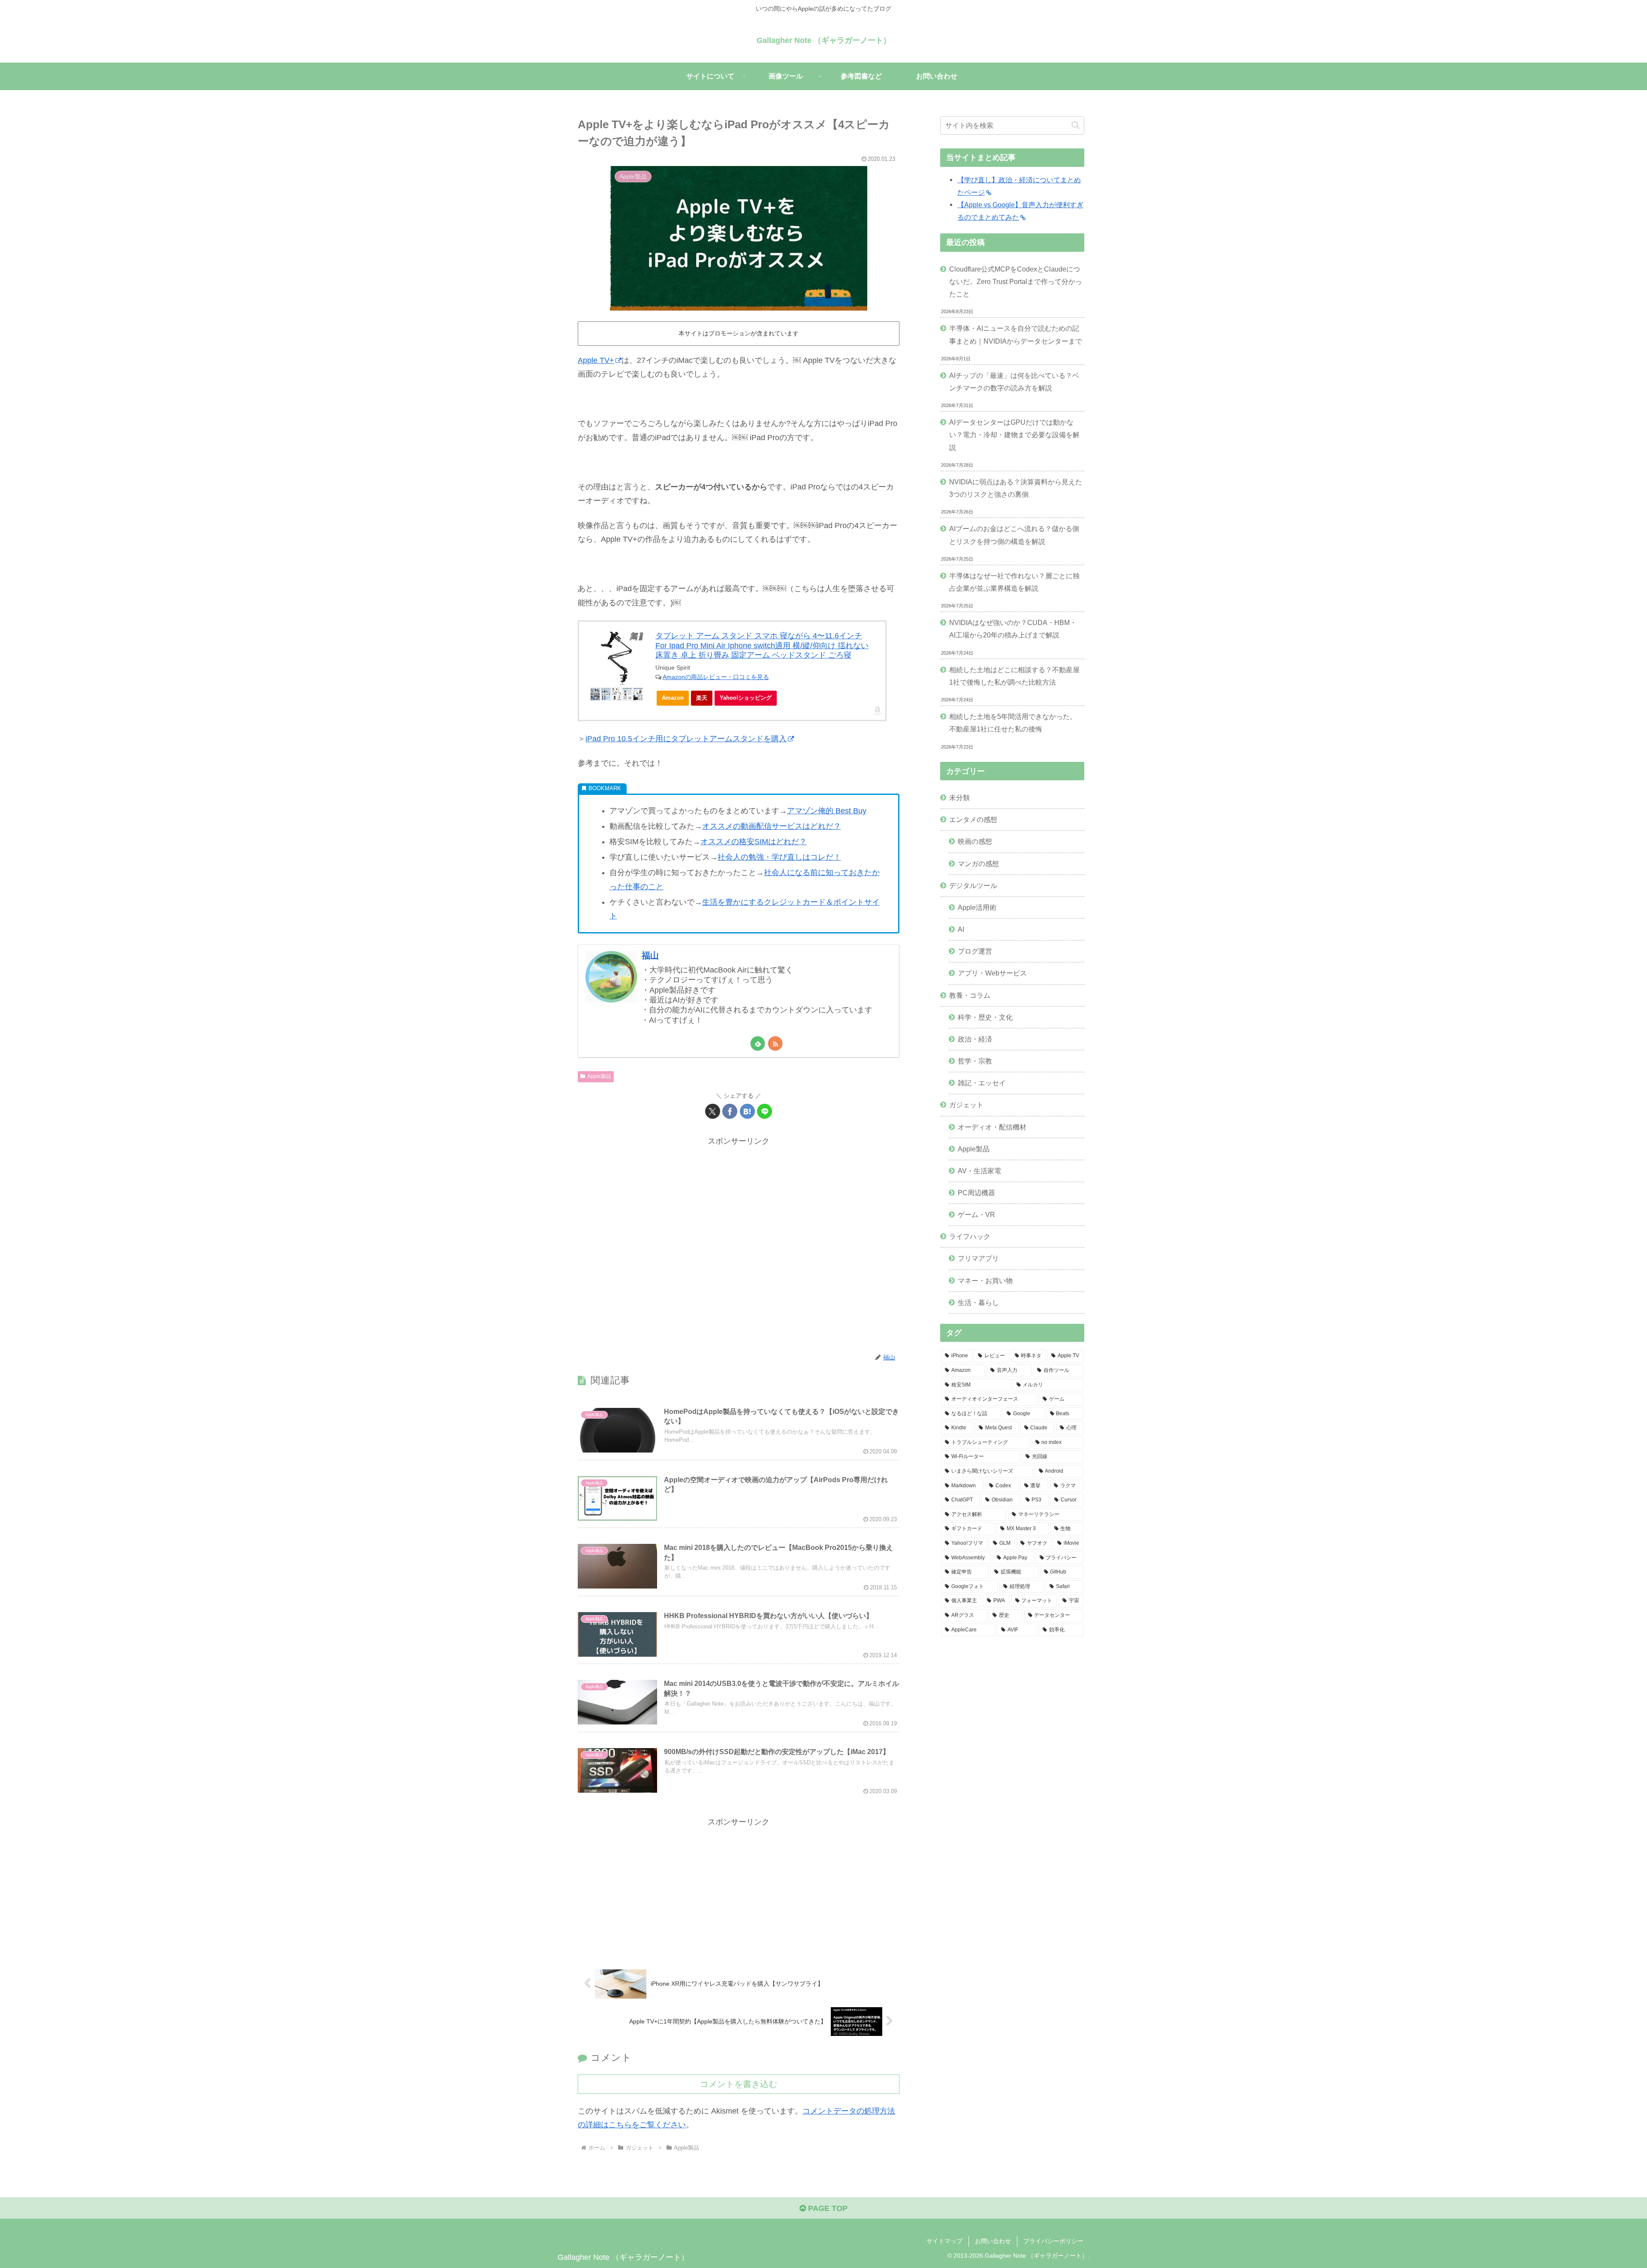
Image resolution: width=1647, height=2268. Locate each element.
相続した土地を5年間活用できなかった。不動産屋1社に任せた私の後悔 (1013, 723)
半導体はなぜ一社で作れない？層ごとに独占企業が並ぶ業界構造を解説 (1014, 582)
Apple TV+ (596, 360)
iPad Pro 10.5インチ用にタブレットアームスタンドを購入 (686, 739)
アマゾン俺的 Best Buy (827, 811)
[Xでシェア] (713, 1111)
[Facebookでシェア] (730, 1111)
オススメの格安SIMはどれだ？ (754, 842)
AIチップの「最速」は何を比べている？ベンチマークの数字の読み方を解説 (1014, 382)
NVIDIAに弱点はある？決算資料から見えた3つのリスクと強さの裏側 (1016, 488)
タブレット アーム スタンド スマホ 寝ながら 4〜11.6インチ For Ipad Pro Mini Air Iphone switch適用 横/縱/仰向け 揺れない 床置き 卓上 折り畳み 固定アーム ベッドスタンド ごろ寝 (762, 645)
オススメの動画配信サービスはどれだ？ (772, 826)
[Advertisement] (739, 1245)
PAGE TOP (827, 2208)
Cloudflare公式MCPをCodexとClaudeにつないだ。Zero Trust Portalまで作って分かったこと (1016, 281)
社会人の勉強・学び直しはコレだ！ (779, 857)
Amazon (673, 698)
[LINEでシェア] (765, 1111)
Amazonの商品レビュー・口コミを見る (716, 677)
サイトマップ (944, 2241)
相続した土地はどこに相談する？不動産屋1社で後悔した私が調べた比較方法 (1014, 676)
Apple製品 (599, 1076)
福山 (650, 955)
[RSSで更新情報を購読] (775, 1043)
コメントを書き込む (739, 2084)
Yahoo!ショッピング (746, 698)
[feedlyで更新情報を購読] (758, 1043)
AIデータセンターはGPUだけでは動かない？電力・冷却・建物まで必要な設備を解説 (1014, 435)
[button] (1075, 125)
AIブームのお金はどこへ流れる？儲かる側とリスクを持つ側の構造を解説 (1014, 535)
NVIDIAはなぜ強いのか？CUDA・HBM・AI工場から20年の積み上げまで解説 (1013, 629)
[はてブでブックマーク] (747, 1111)
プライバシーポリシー (1053, 2241)
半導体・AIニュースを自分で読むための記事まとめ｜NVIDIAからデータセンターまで (1016, 334)
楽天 (702, 698)
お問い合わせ (993, 2241)
